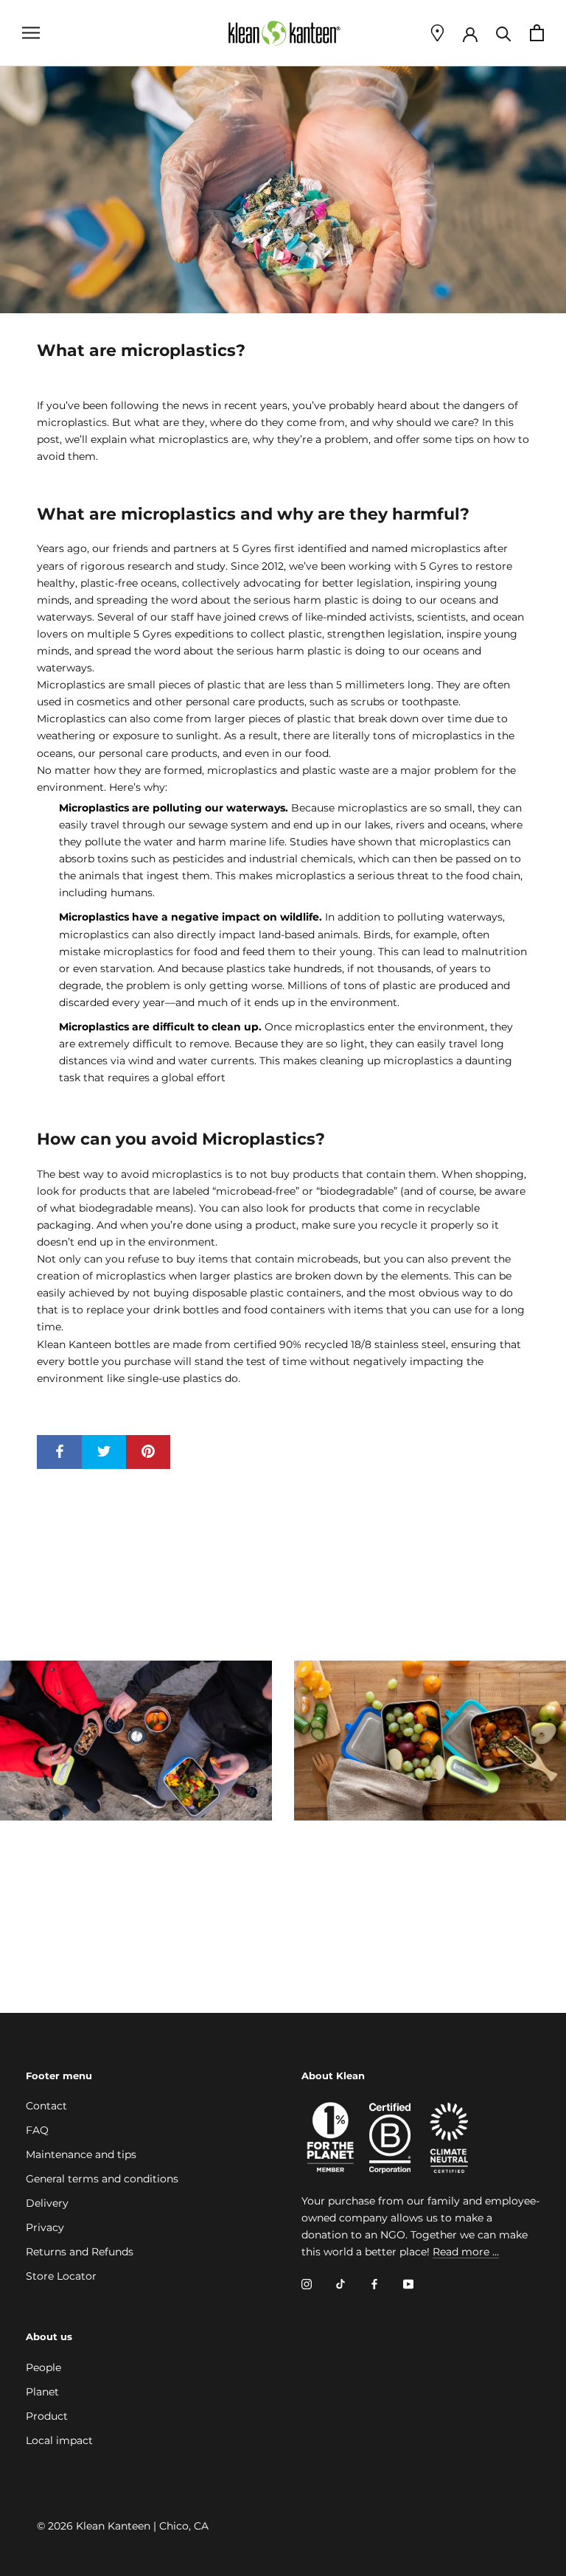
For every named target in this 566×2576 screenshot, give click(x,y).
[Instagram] (307, 2284)
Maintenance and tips (81, 2154)
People (43, 2367)
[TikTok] (340, 2284)
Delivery (47, 2203)
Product (47, 2416)
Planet (42, 2392)
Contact (46, 2106)
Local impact (59, 2440)
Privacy (45, 2227)
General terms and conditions (102, 2179)
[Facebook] (374, 2284)
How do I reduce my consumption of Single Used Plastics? (418, 1873)
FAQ (37, 2130)
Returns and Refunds (80, 2252)
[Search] (504, 33)
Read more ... (466, 2252)
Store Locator (61, 2276)
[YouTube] (408, 2284)
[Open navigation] (31, 33)
